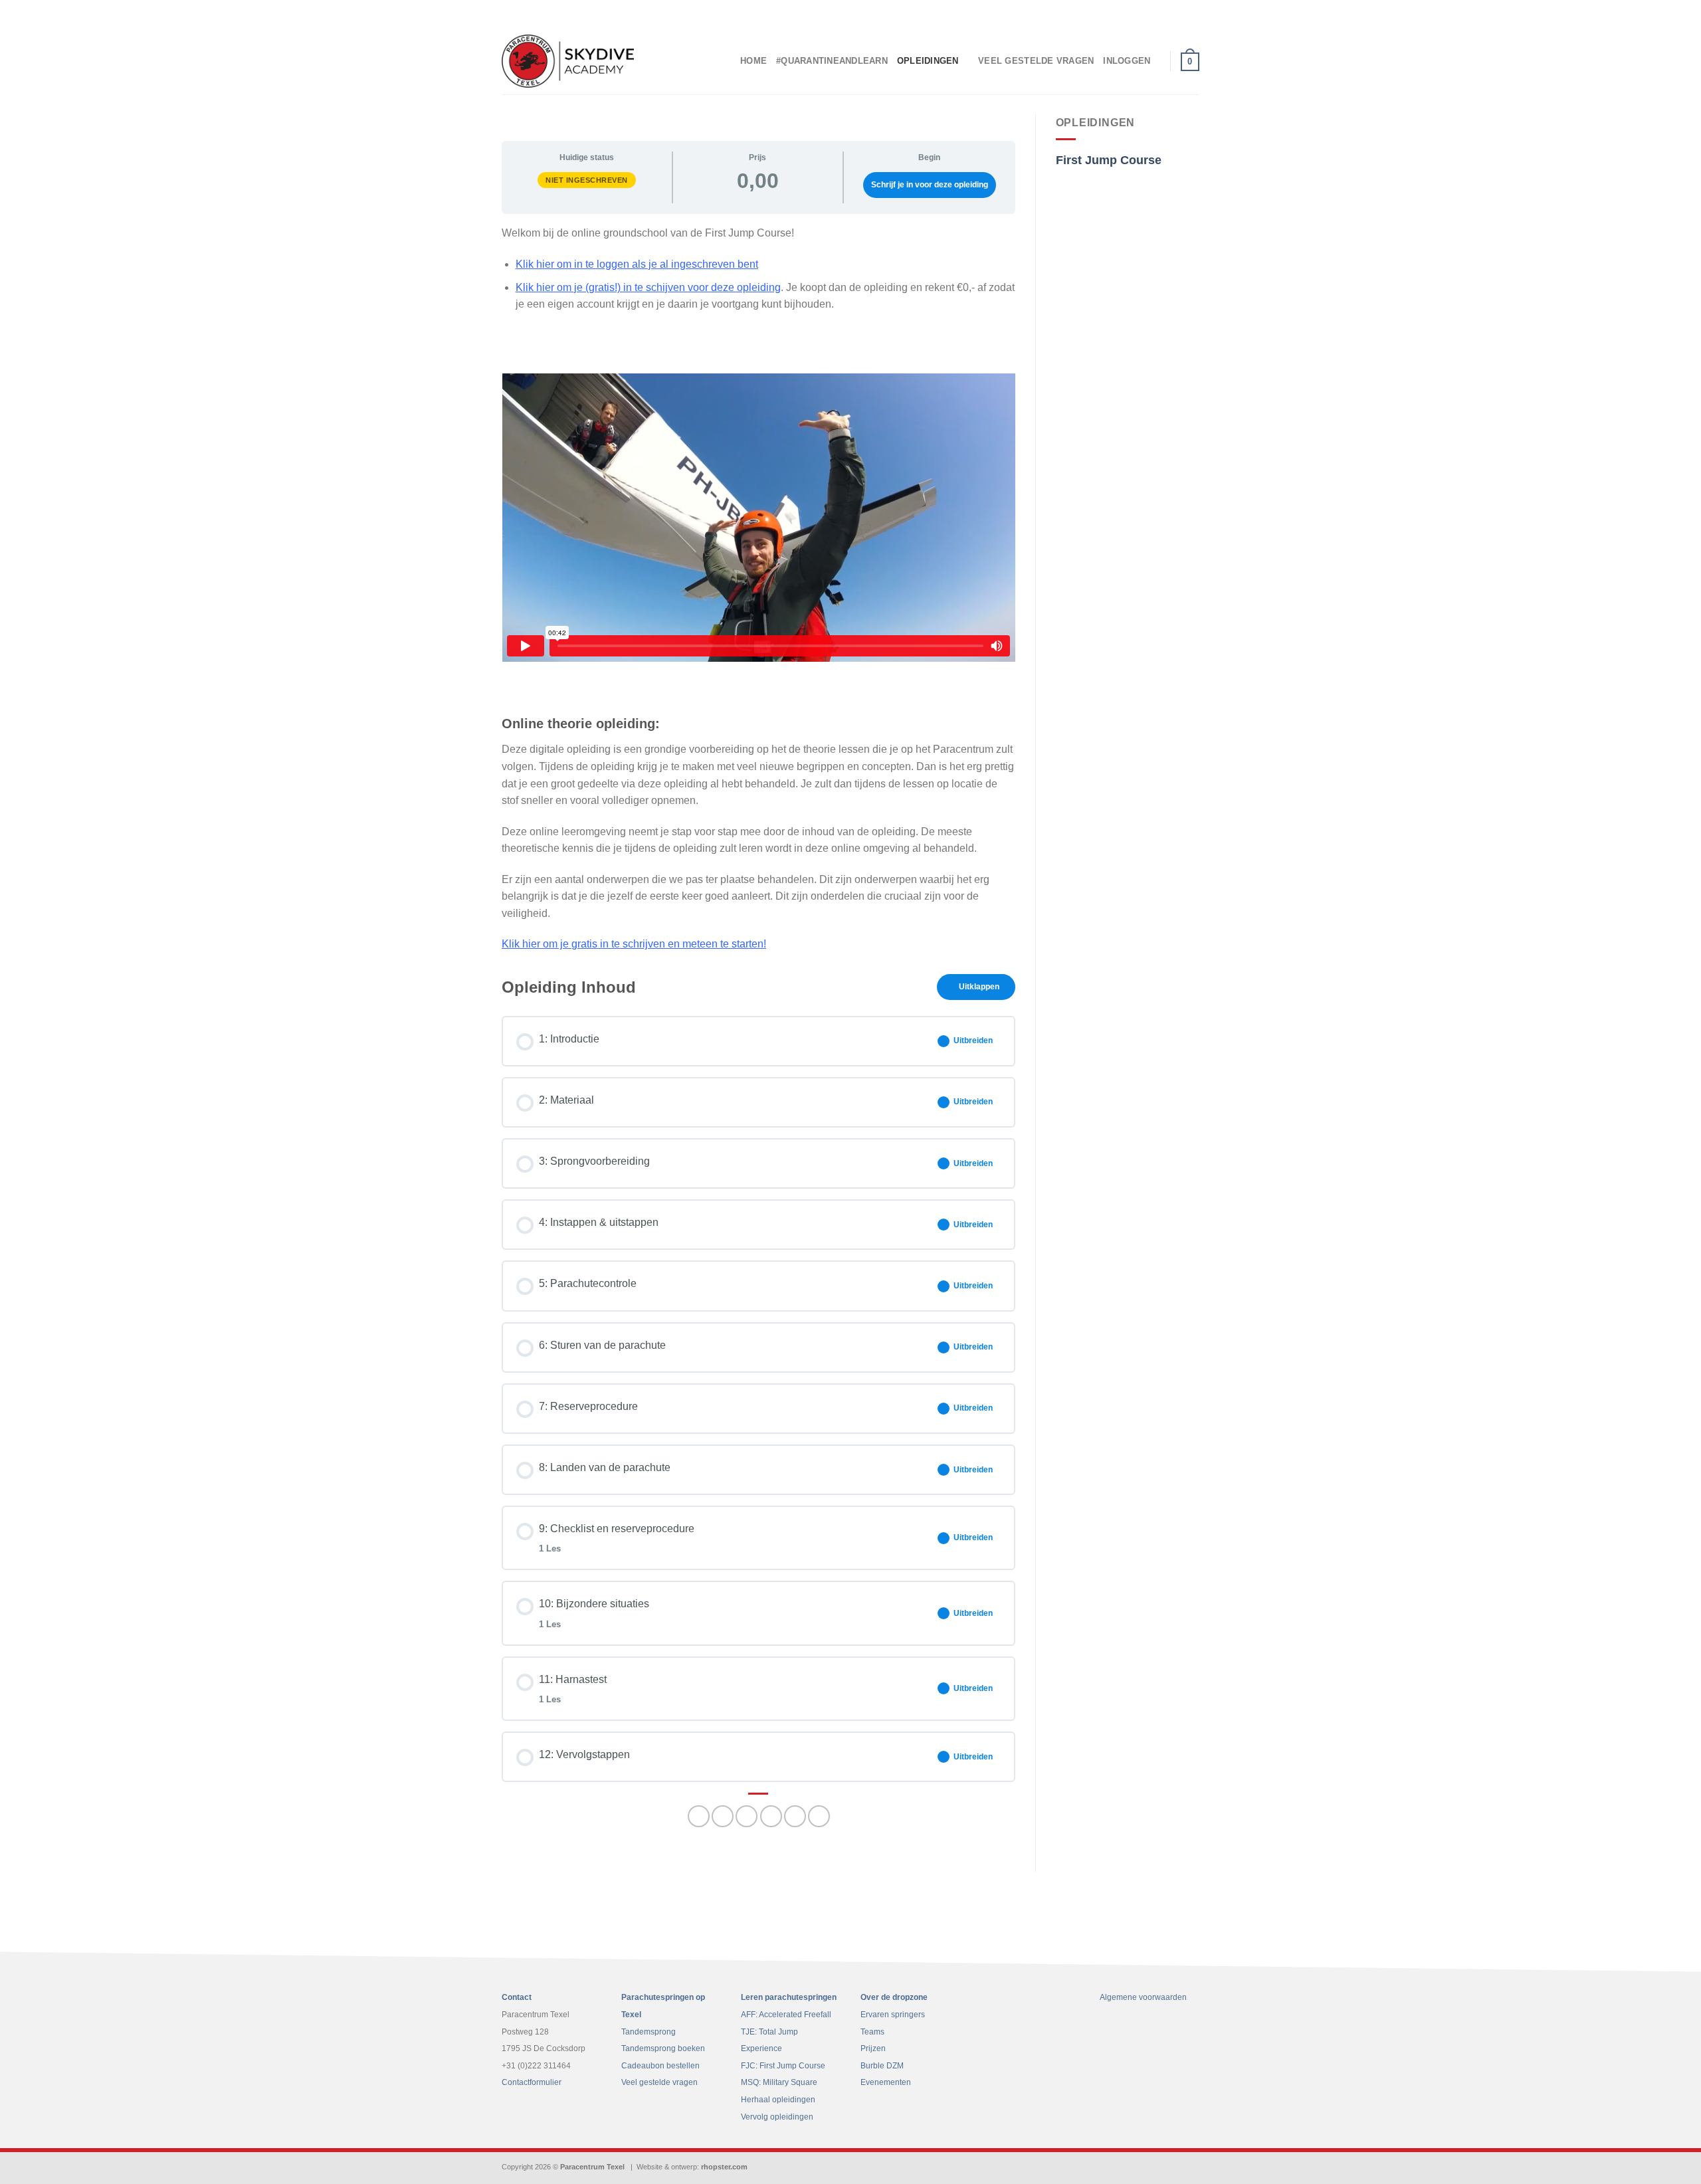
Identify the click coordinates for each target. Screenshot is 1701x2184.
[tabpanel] (758, 588)
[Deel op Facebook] (699, 1816)
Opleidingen (928, 61)
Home (753, 61)
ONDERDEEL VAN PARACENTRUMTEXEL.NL (1128, 14)
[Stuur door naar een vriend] (747, 1816)
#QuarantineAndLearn (832, 61)
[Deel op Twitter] (723, 1816)
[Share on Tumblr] (819, 1816)
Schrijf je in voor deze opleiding (930, 185)
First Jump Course (1109, 160)
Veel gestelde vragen (1036, 61)
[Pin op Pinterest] (771, 1816)
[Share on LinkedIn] (795, 1816)
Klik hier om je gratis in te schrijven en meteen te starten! (634, 944)
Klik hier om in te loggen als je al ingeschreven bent (637, 264)
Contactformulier (532, 2082)
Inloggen (1127, 61)
